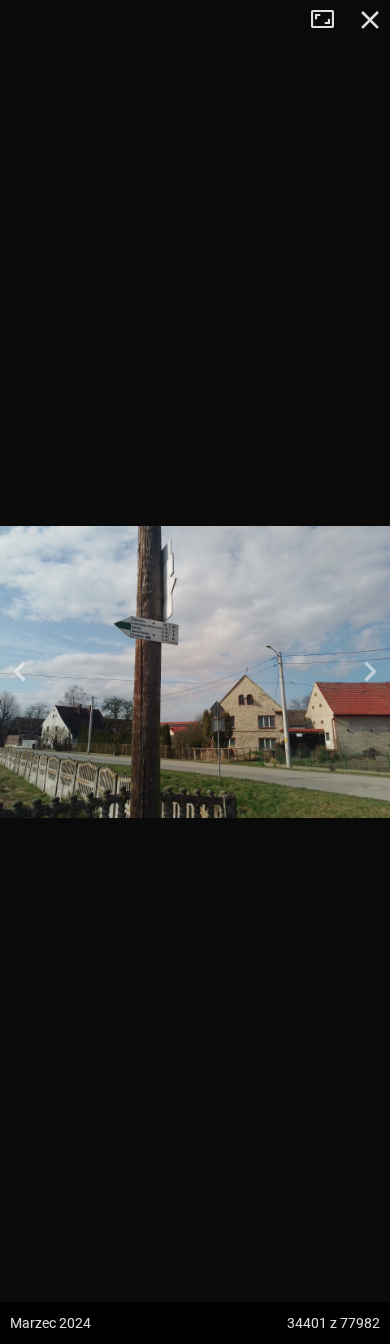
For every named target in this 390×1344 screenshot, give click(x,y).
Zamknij (370, 20)
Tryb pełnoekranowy (330, 20)
